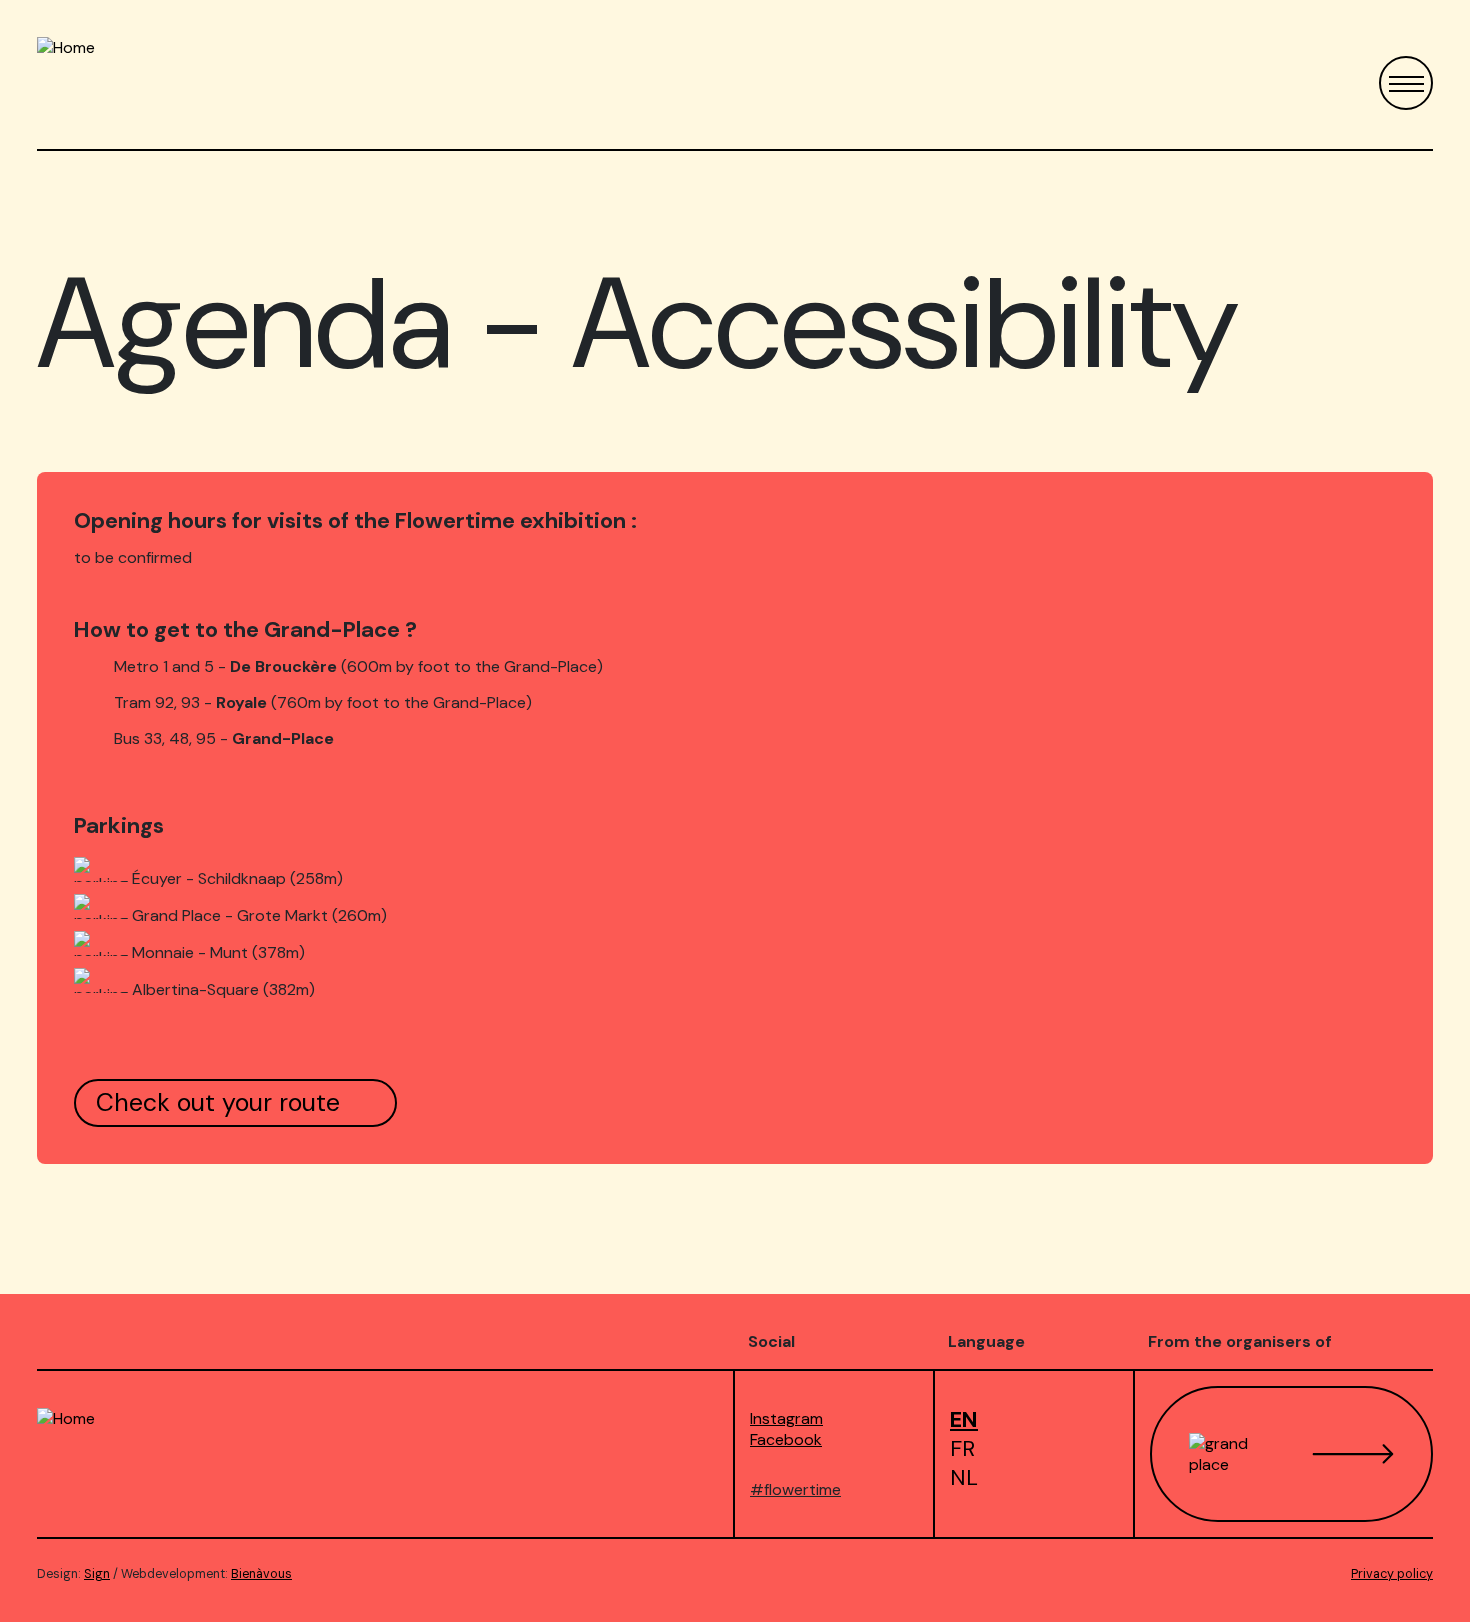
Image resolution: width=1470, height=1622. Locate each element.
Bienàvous (261, 1574)
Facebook (786, 1439)
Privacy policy (1392, 1574)
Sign (97, 1574)
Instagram (786, 1418)
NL (964, 1477)
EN (964, 1419)
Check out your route (218, 1102)
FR (962, 1448)
